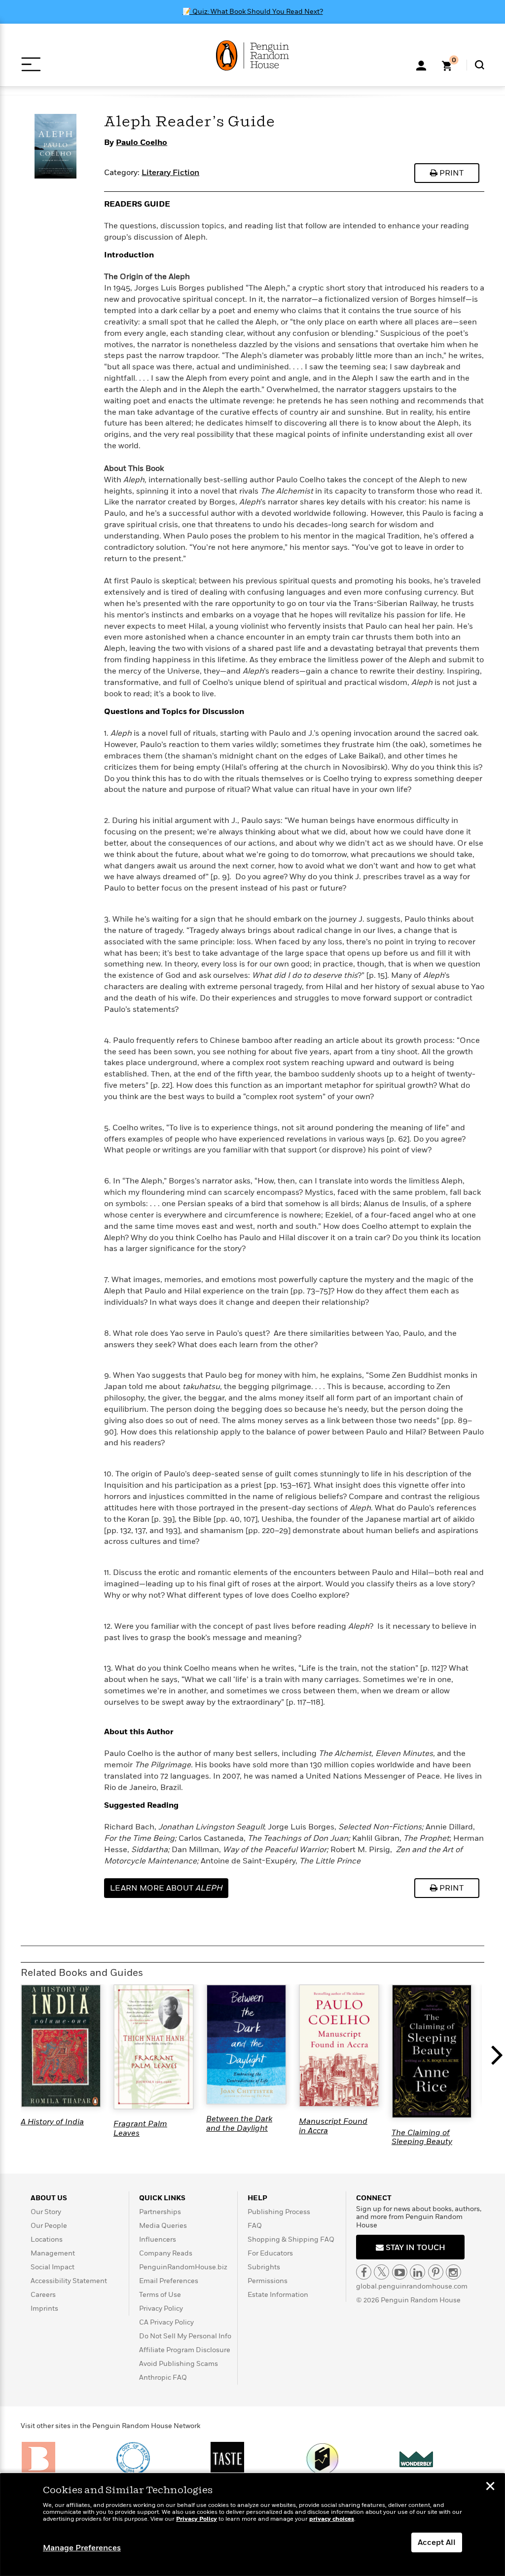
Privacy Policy (161, 2308)
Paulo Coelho (142, 143)
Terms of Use (160, 2295)
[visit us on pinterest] (436, 2272)
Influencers (158, 2239)
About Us (49, 2198)
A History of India (52, 2122)
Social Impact (53, 2267)
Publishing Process (279, 2212)
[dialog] (252, 2525)
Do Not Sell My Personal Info (185, 2336)
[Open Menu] (31, 64)
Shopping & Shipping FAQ (291, 2239)
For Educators (270, 2253)
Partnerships (160, 2212)
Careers (43, 2295)
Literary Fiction (170, 173)
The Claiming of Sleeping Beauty (422, 2137)
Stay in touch (415, 2248)
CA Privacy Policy (166, 2322)
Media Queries (163, 2226)
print (451, 173)
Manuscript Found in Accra (333, 2126)
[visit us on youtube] (400, 2272)
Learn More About (166, 1888)
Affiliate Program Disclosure (185, 2350)
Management (53, 2253)
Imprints (44, 2308)
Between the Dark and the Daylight (239, 2123)
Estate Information (278, 2295)
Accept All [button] (437, 2542)
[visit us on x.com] (381, 2272)
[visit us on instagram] (453, 2272)
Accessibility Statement (69, 2281)
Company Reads (166, 2253)
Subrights (264, 2267)
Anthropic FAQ (163, 2378)
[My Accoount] (421, 65)
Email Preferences (169, 2281)
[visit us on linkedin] (417, 2272)
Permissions (268, 2281)
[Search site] (480, 65)
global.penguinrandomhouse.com (412, 2286)
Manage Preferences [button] (82, 2548)
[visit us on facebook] (364, 2272)
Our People (49, 2226)
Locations (47, 2239)
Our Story (46, 2212)
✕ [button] (490, 2487)
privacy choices (332, 2519)
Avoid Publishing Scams (179, 2364)
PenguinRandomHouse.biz (183, 2267)
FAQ (255, 2226)
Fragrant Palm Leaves (140, 2128)
